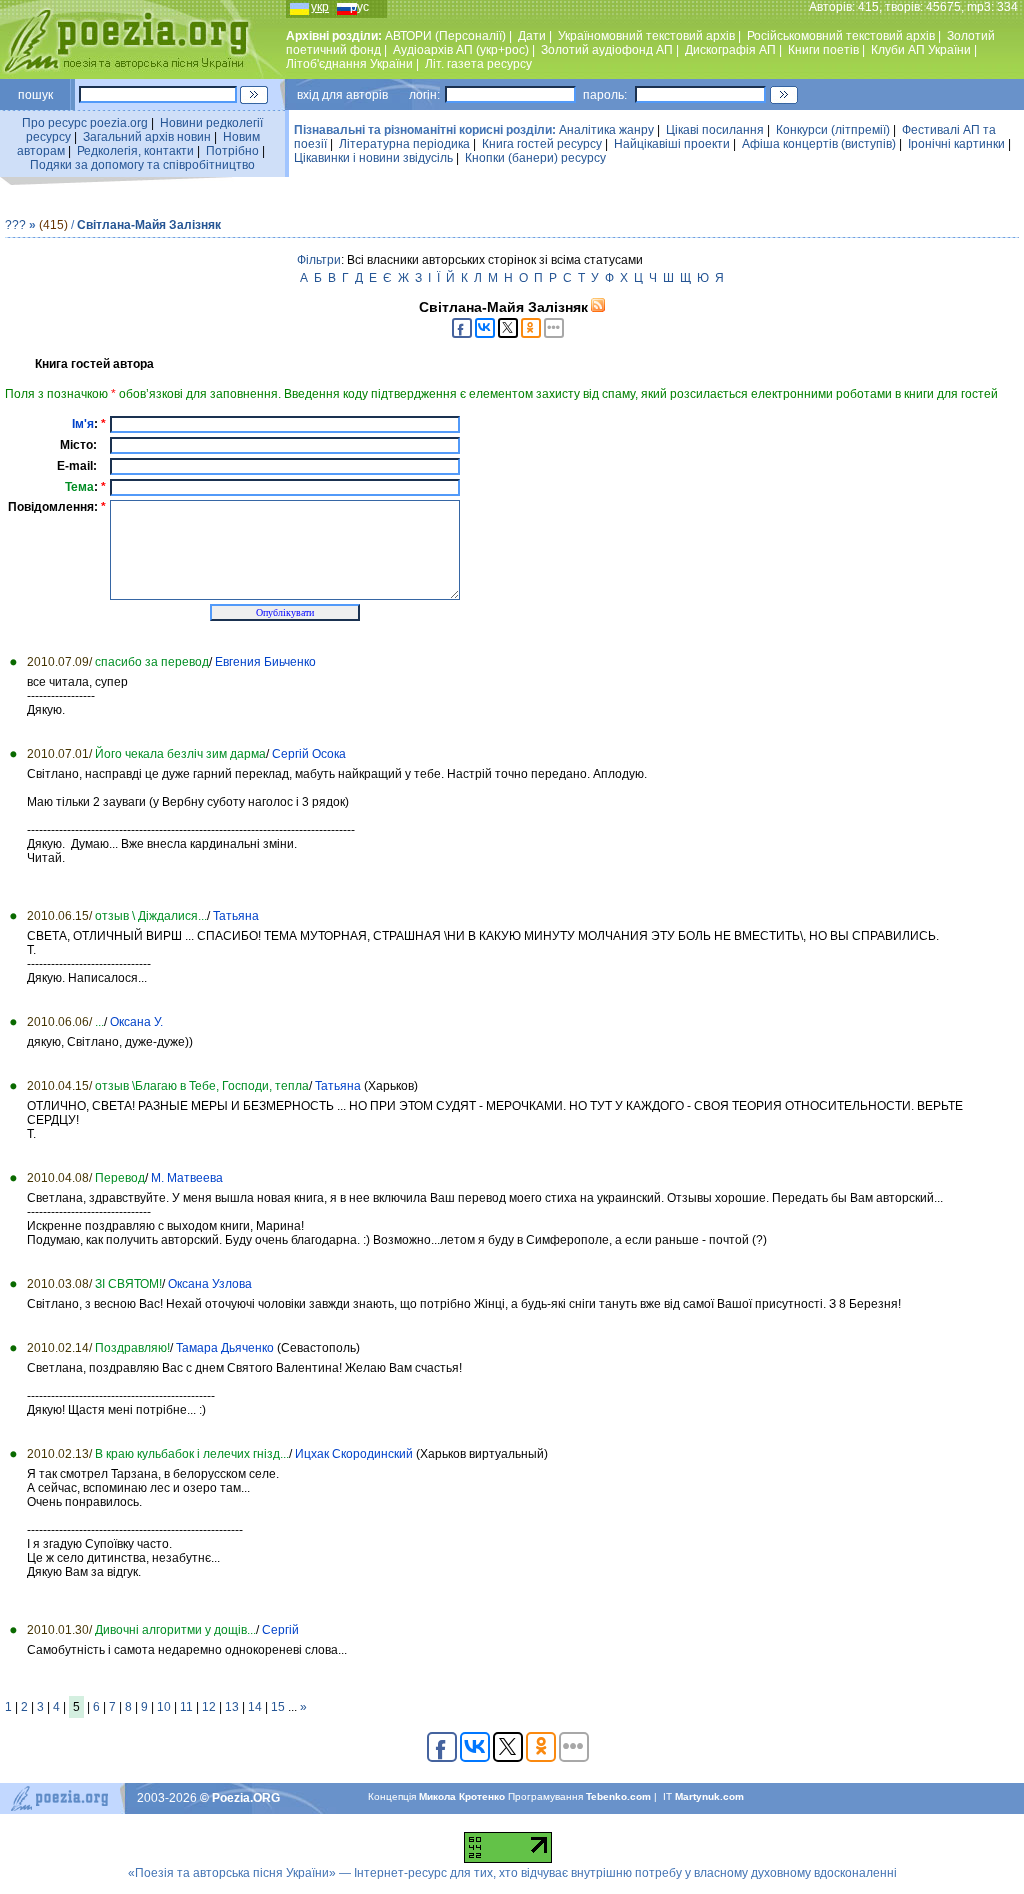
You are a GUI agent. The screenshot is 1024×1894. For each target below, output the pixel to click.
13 (232, 1707)
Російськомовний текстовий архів (841, 36)
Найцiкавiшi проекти (672, 144)
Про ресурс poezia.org (85, 123)
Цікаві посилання (715, 130)
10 (164, 1707)
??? (15, 225)
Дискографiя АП (730, 50)
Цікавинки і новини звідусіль (373, 158)
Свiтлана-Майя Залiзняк (149, 225)
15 (278, 1707)
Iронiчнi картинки (956, 144)
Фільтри (319, 260)
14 (255, 1707)
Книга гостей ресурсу (542, 144)
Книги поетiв (823, 50)
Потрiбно (232, 151)
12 (209, 1707)
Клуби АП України (921, 50)
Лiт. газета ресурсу (478, 64)
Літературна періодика (404, 144)
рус (359, 7)
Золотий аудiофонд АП (607, 50)
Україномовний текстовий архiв (646, 36)
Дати (532, 36)
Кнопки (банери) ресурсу (535, 158)
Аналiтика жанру (606, 130)
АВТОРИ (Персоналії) (445, 36)
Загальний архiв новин (147, 137)
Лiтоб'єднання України (349, 64)
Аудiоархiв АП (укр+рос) (461, 50)
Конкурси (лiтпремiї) (833, 130)
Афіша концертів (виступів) (819, 144)
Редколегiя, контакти (135, 151)
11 (186, 1707)
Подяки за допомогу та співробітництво (142, 165)
